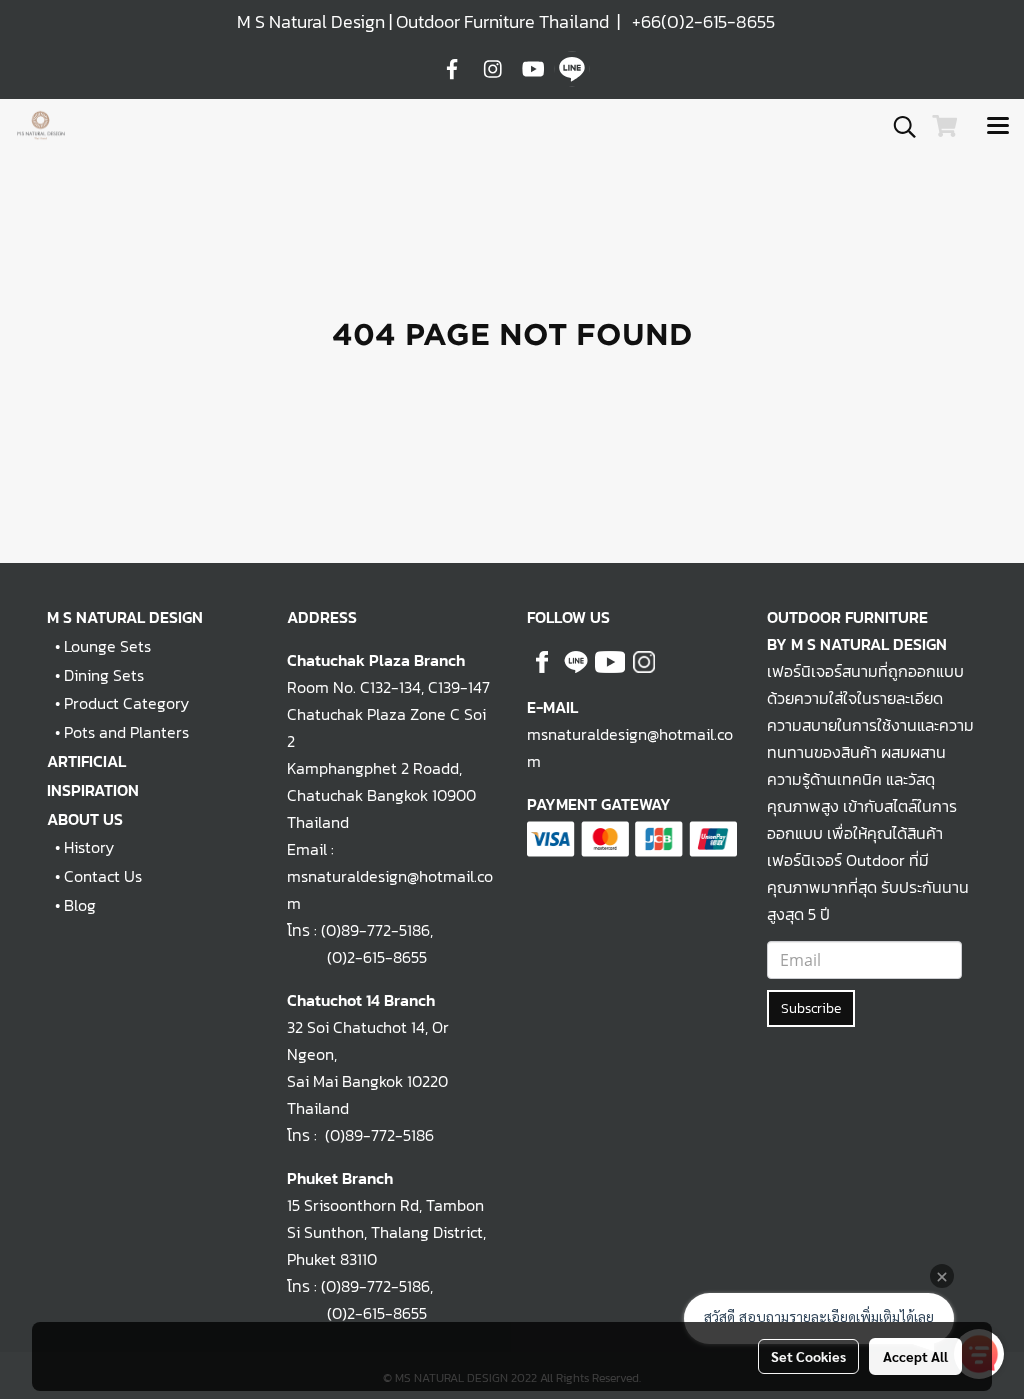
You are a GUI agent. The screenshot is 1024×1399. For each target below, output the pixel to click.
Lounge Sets (107, 646)
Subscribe (811, 1008)
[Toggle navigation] (998, 127)
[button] (898, 127)
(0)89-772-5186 (375, 930)
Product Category (126, 703)
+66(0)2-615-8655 (703, 21)
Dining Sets (104, 675)
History (89, 847)
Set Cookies (808, 1356)
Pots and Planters (126, 732)
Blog (80, 905)
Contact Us (103, 876)
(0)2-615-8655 (357, 957)
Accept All (915, 1356)
